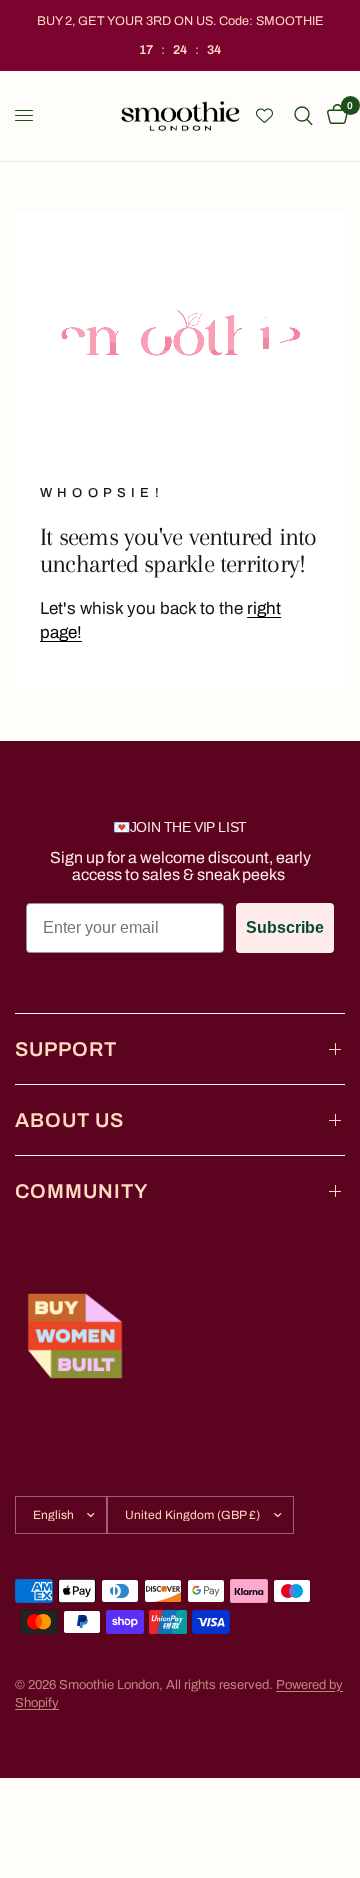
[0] (334, 116)
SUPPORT (66, 1049)
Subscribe (285, 927)
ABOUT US (69, 1120)
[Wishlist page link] (264, 115)
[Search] (303, 116)
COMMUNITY (82, 1191)
